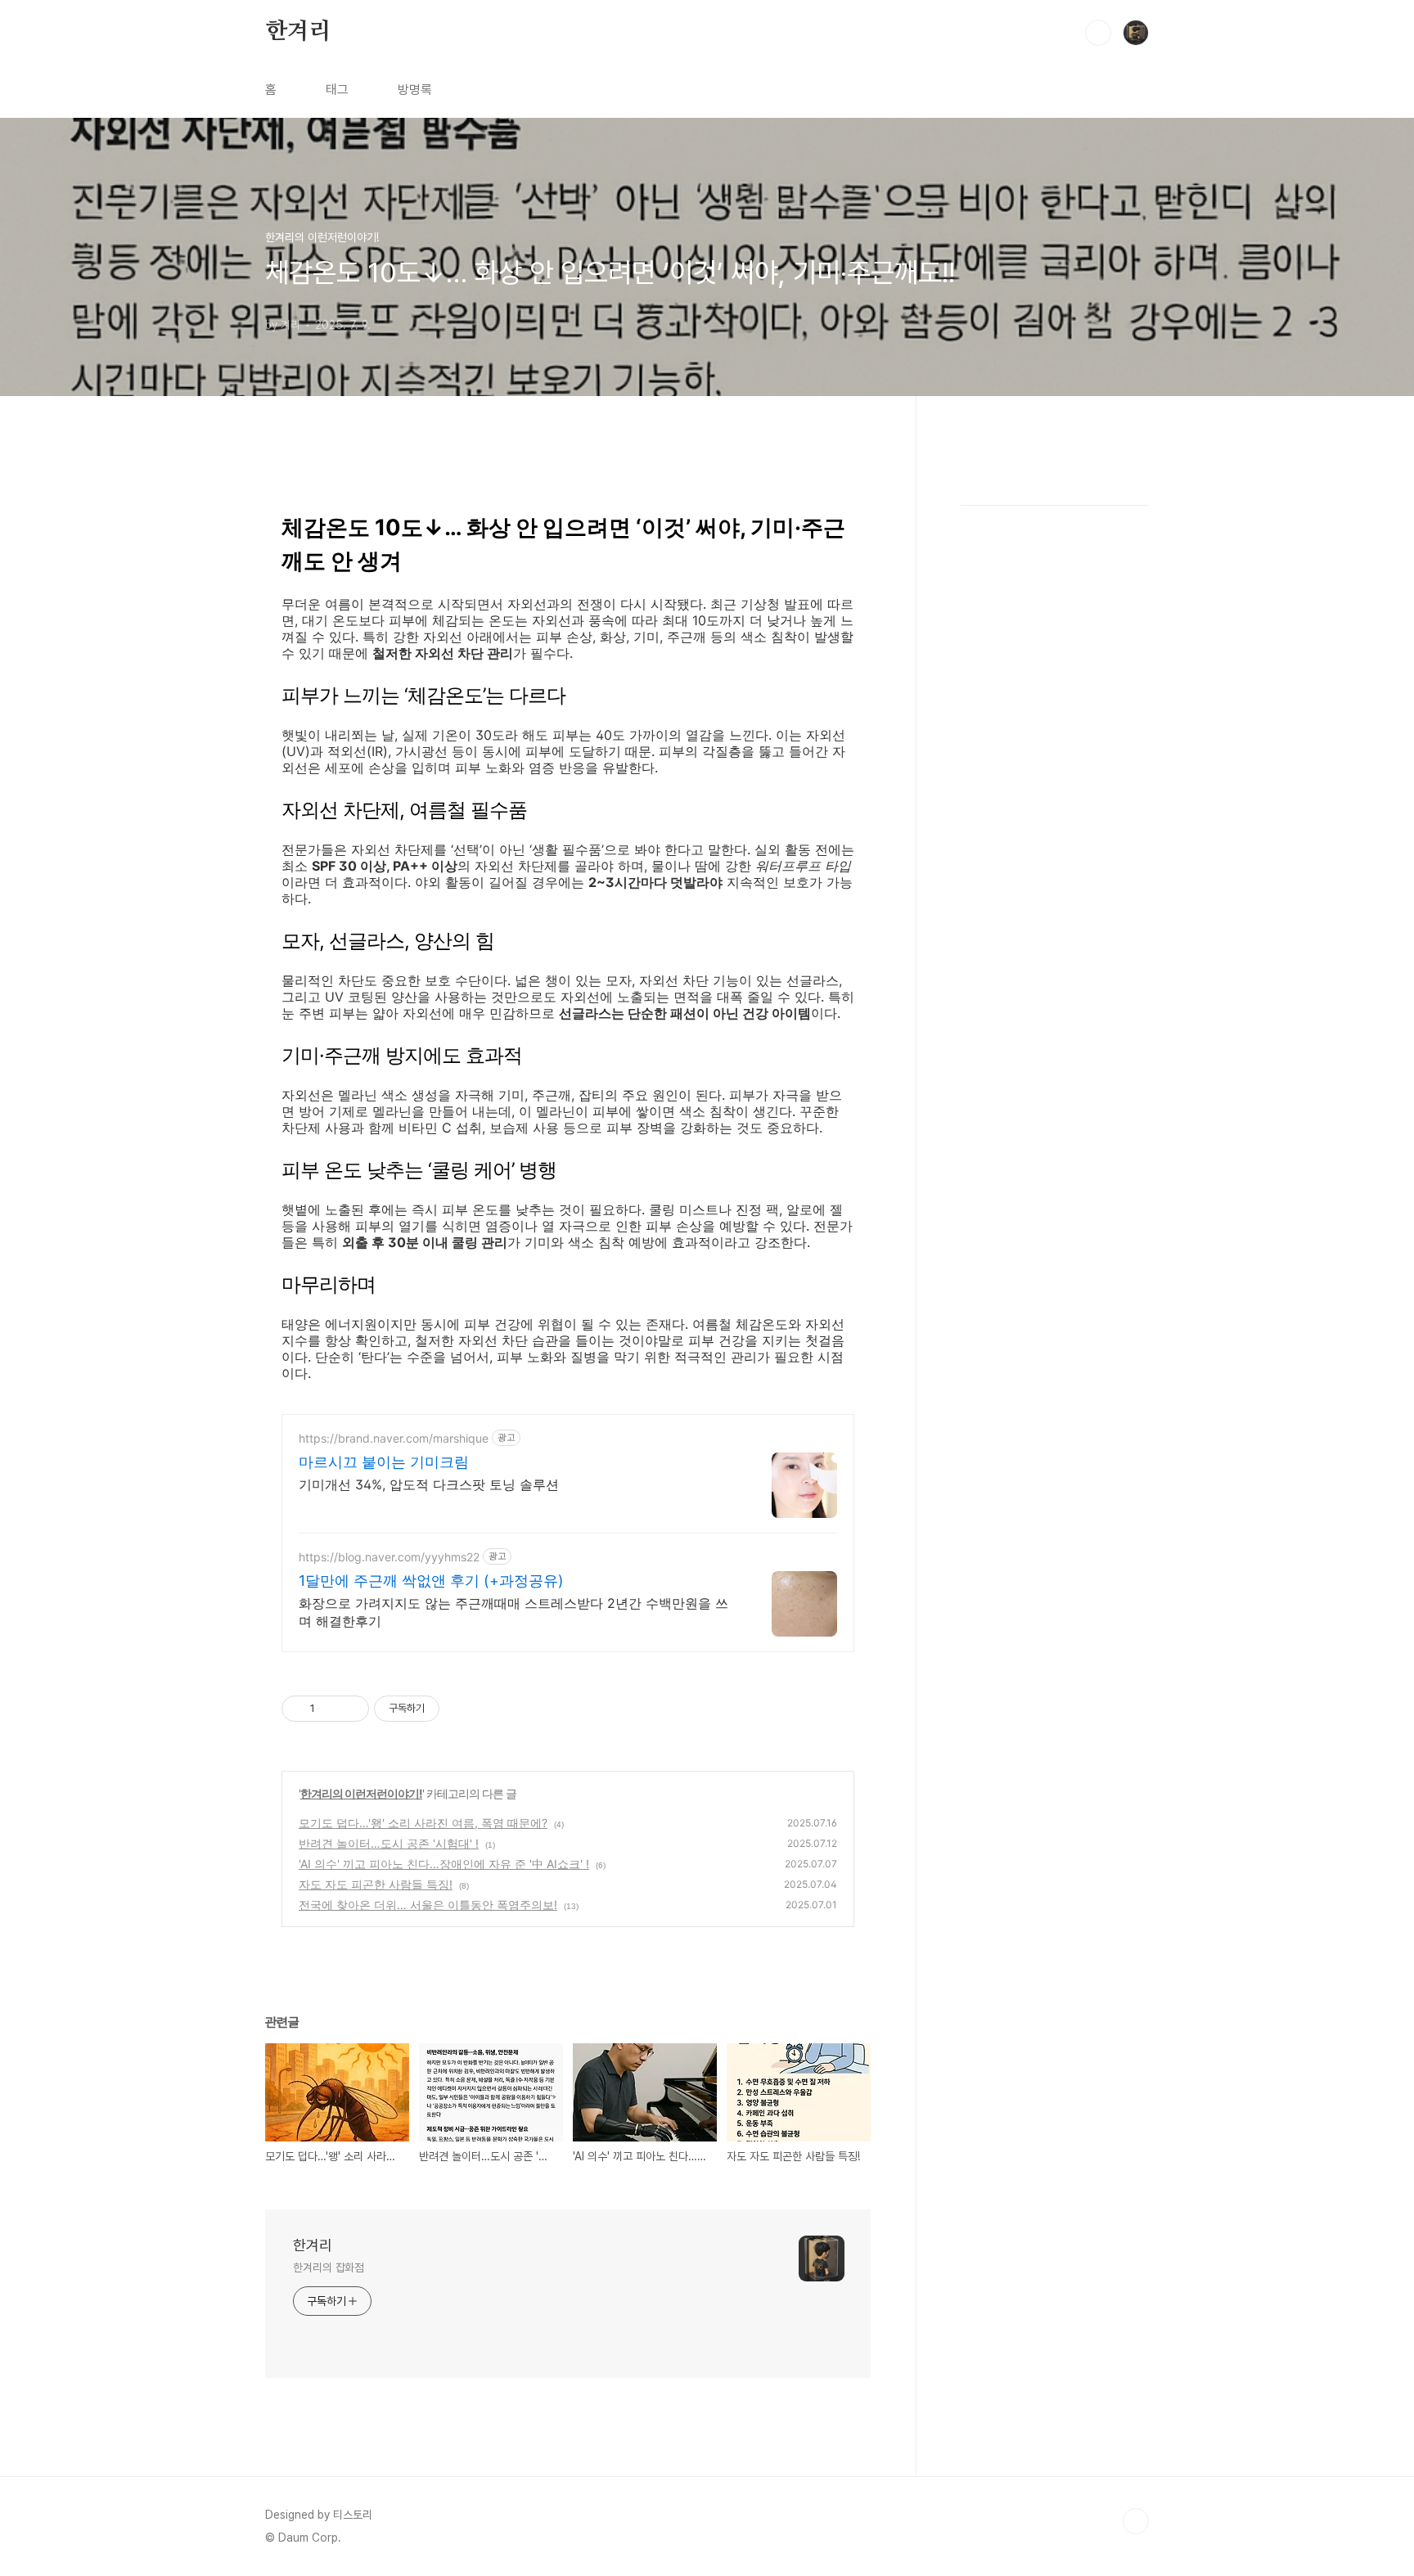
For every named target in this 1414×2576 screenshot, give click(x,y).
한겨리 (298, 32)
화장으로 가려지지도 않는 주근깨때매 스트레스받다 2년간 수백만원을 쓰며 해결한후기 (513, 1612)
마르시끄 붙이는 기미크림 (384, 1462)
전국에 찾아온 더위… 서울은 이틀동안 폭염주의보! (428, 1905)
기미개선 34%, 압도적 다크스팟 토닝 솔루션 (429, 1484)
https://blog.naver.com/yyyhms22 (389, 1557)
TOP (1136, 2521)
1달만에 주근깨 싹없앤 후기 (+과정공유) (431, 1581)
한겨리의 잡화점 (329, 2268)
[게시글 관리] (351, 1709)
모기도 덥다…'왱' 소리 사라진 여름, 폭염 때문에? (423, 1823)
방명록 (415, 90)
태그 (337, 90)
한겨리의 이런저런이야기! (361, 1793)
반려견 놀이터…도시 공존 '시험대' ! (389, 1843)
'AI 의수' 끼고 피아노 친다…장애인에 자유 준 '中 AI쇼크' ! (444, 1864)
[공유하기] (330, 1709)
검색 (1098, 33)
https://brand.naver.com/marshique (394, 1438)
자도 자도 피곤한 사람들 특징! (376, 1884)
